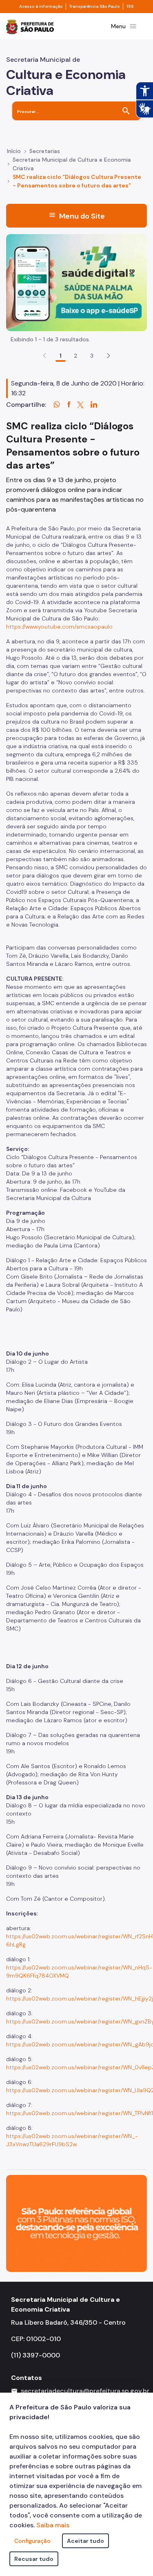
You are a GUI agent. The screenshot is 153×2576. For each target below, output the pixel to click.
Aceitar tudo (85, 2541)
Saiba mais (53, 2525)
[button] (109, 356)
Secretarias (45, 151)
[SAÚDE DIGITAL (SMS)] (76, 282)
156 (130, 7)
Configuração (32, 2541)
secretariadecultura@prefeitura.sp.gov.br (85, 2391)
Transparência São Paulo (94, 7)
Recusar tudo (34, 2559)
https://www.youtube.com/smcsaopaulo (59, 627)
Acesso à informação (41, 7)
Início (14, 151)
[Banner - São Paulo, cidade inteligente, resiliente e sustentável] (76, 2223)
